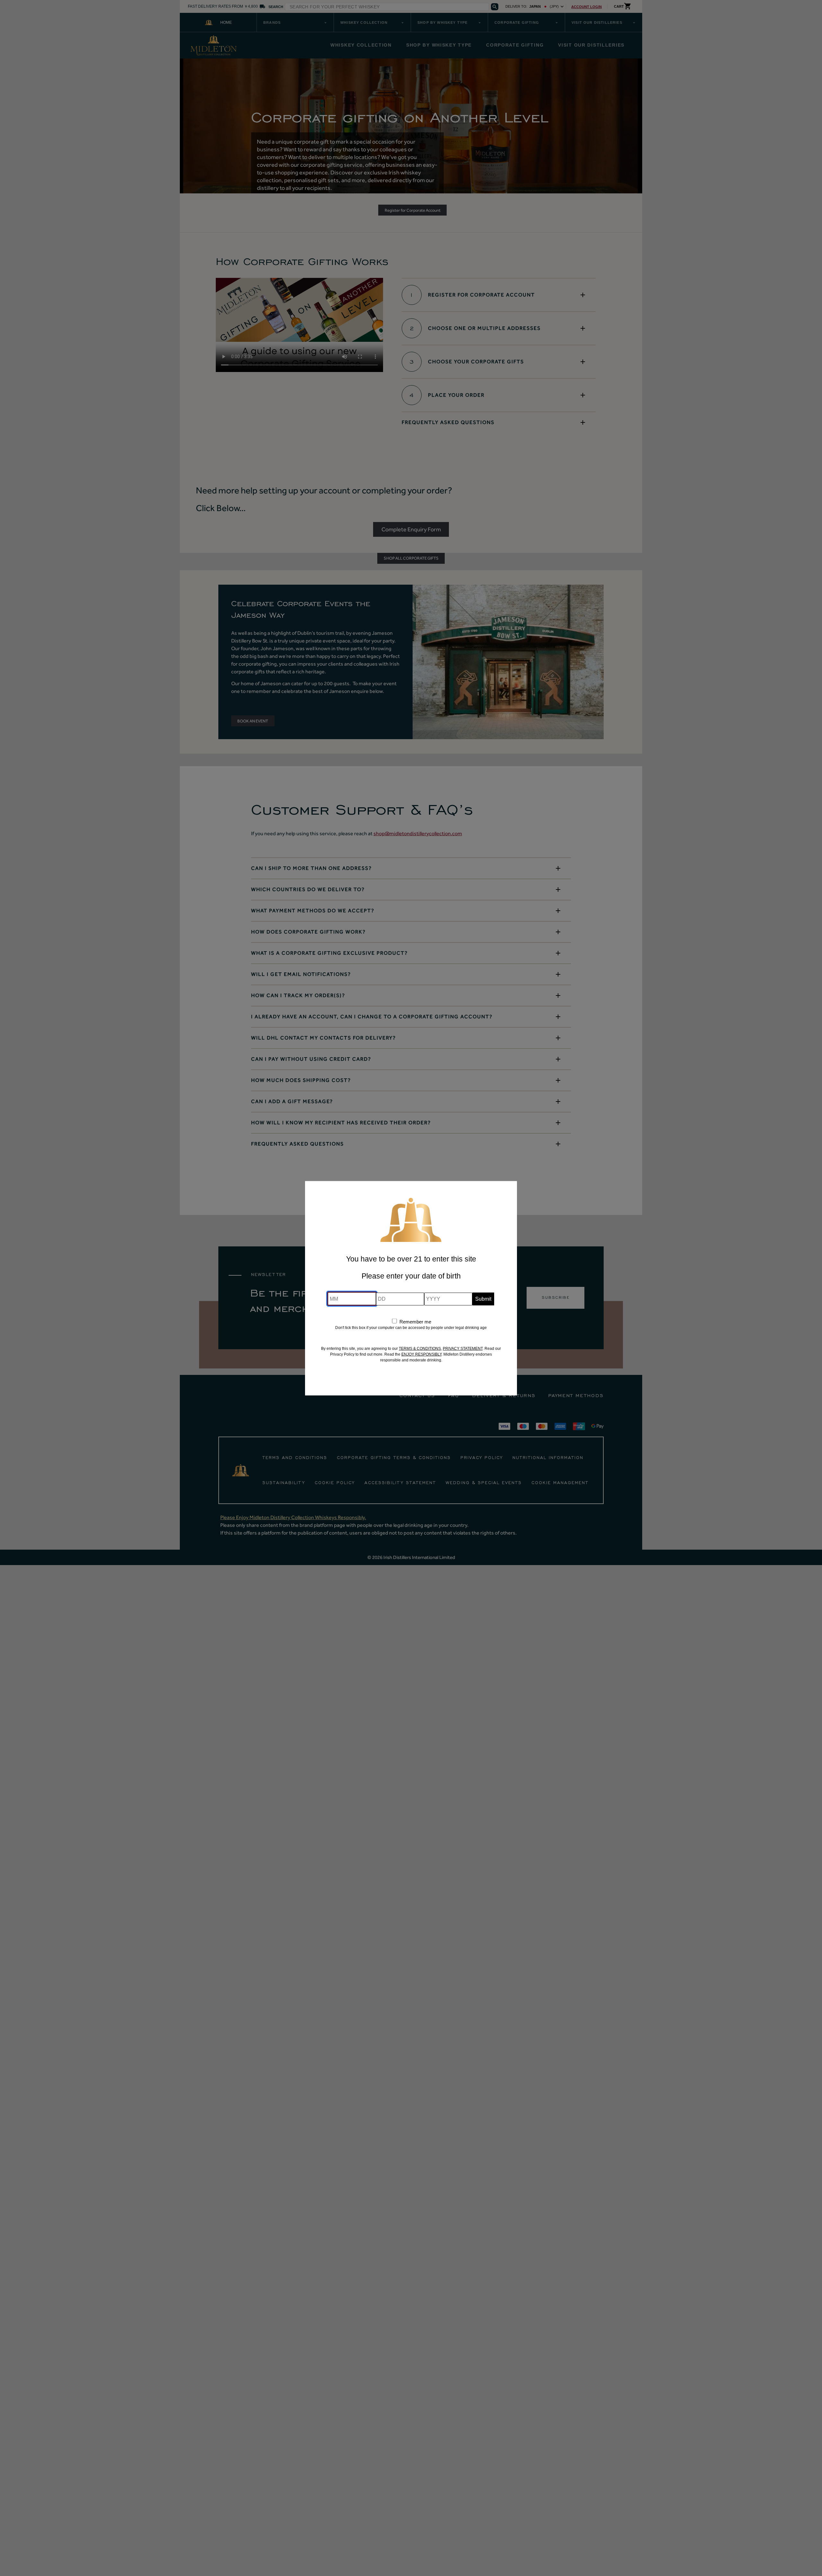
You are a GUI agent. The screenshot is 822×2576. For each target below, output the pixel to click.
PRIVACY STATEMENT (463, 1348)
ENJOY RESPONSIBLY (421, 1354)
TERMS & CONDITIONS (420, 1348)
